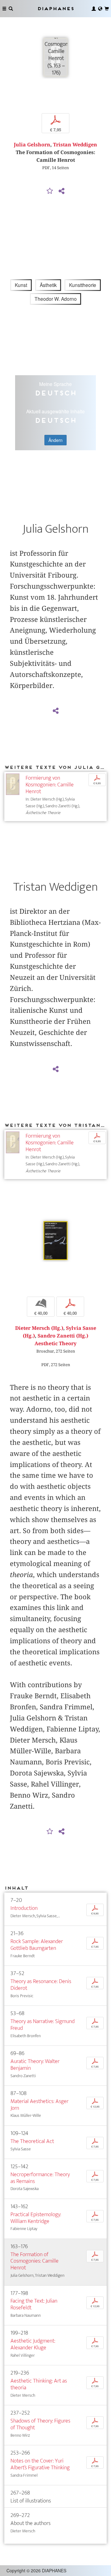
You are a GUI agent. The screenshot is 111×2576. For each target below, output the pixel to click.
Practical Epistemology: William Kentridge (36, 2218)
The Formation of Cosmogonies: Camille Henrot (35, 2261)
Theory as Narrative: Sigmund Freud (43, 2025)
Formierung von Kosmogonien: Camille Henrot (50, 785)
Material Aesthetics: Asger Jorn (39, 2105)
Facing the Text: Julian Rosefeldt (34, 2304)
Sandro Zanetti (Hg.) (63, 1336)
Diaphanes (55, 8)
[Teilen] (61, 191)
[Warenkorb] (107, 9)
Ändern (55, 440)
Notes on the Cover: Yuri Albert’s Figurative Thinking (40, 2464)
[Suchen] (11, 9)
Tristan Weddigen (75, 145)
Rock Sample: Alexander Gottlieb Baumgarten (37, 1945)
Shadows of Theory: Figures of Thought (40, 2424)
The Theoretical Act (32, 2141)
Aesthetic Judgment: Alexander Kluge (33, 2344)
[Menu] (4, 9)
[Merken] (50, 191)
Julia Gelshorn (32, 145)
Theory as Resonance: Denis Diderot (41, 1985)
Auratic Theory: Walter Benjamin (35, 2065)
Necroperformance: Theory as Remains (40, 2178)
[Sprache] (100, 9)
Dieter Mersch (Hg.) (39, 1328)
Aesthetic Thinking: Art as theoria (39, 2384)
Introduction (24, 1908)
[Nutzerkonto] (94, 9)
